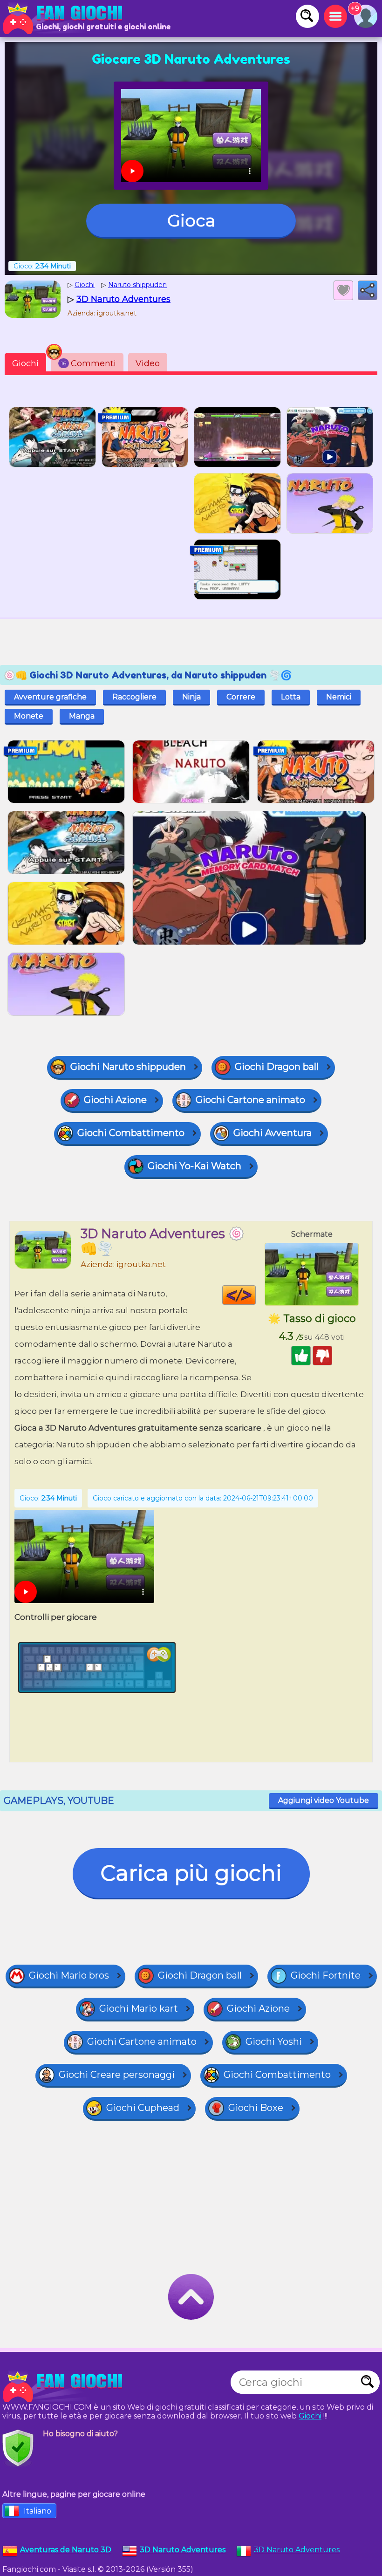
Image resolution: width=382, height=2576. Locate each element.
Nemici (339, 697)
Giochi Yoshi (274, 2042)
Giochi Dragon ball (277, 1067)
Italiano (38, 2511)
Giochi (25, 363)
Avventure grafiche (50, 697)
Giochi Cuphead (143, 2108)
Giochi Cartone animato (250, 1100)
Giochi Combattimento (131, 1133)
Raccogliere (134, 697)
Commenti (89, 363)
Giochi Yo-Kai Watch (194, 1166)
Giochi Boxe (256, 2108)
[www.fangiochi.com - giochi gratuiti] (65, 2387)
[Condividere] (368, 290)
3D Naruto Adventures (297, 2550)
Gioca (191, 220)
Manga (82, 716)
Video (148, 363)
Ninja (191, 697)
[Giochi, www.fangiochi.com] (65, 19)
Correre (241, 697)
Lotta (291, 697)
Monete (29, 716)
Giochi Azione (115, 1100)
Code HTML (256, 1295)
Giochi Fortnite (326, 1975)
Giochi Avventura (273, 1133)
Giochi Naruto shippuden (128, 1067)
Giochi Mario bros (69, 1975)
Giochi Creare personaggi (117, 2075)
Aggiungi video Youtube (324, 1800)
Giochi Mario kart (139, 2008)
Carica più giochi (191, 1873)
